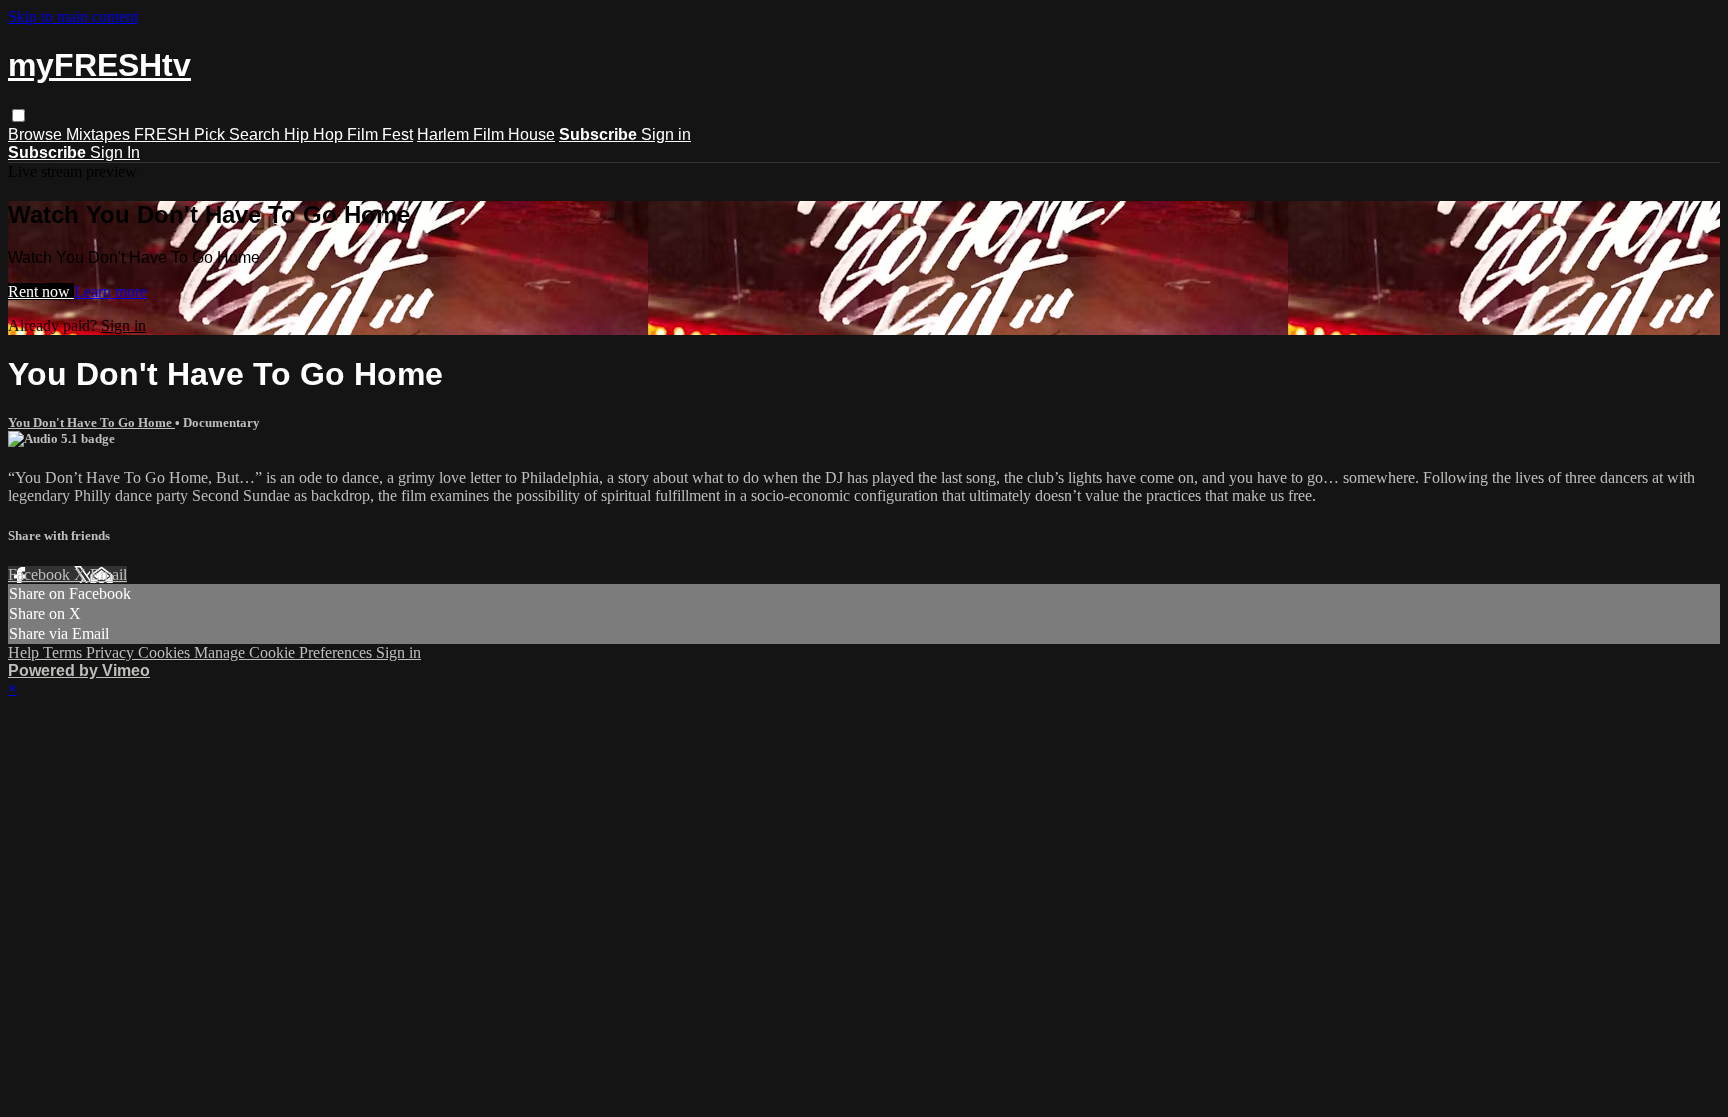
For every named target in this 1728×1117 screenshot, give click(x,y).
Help (25, 652)
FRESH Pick (181, 134)
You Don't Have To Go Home (91, 422)
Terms (64, 652)
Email (108, 574)
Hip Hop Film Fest (348, 134)
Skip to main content (73, 16)
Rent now (41, 291)
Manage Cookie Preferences (285, 652)
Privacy (112, 652)
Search (256, 134)
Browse (37, 134)
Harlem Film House (486, 134)
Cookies (166, 652)
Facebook (41, 574)
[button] (18, 115)
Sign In (115, 152)
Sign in (666, 134)
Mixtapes (100, 134)
